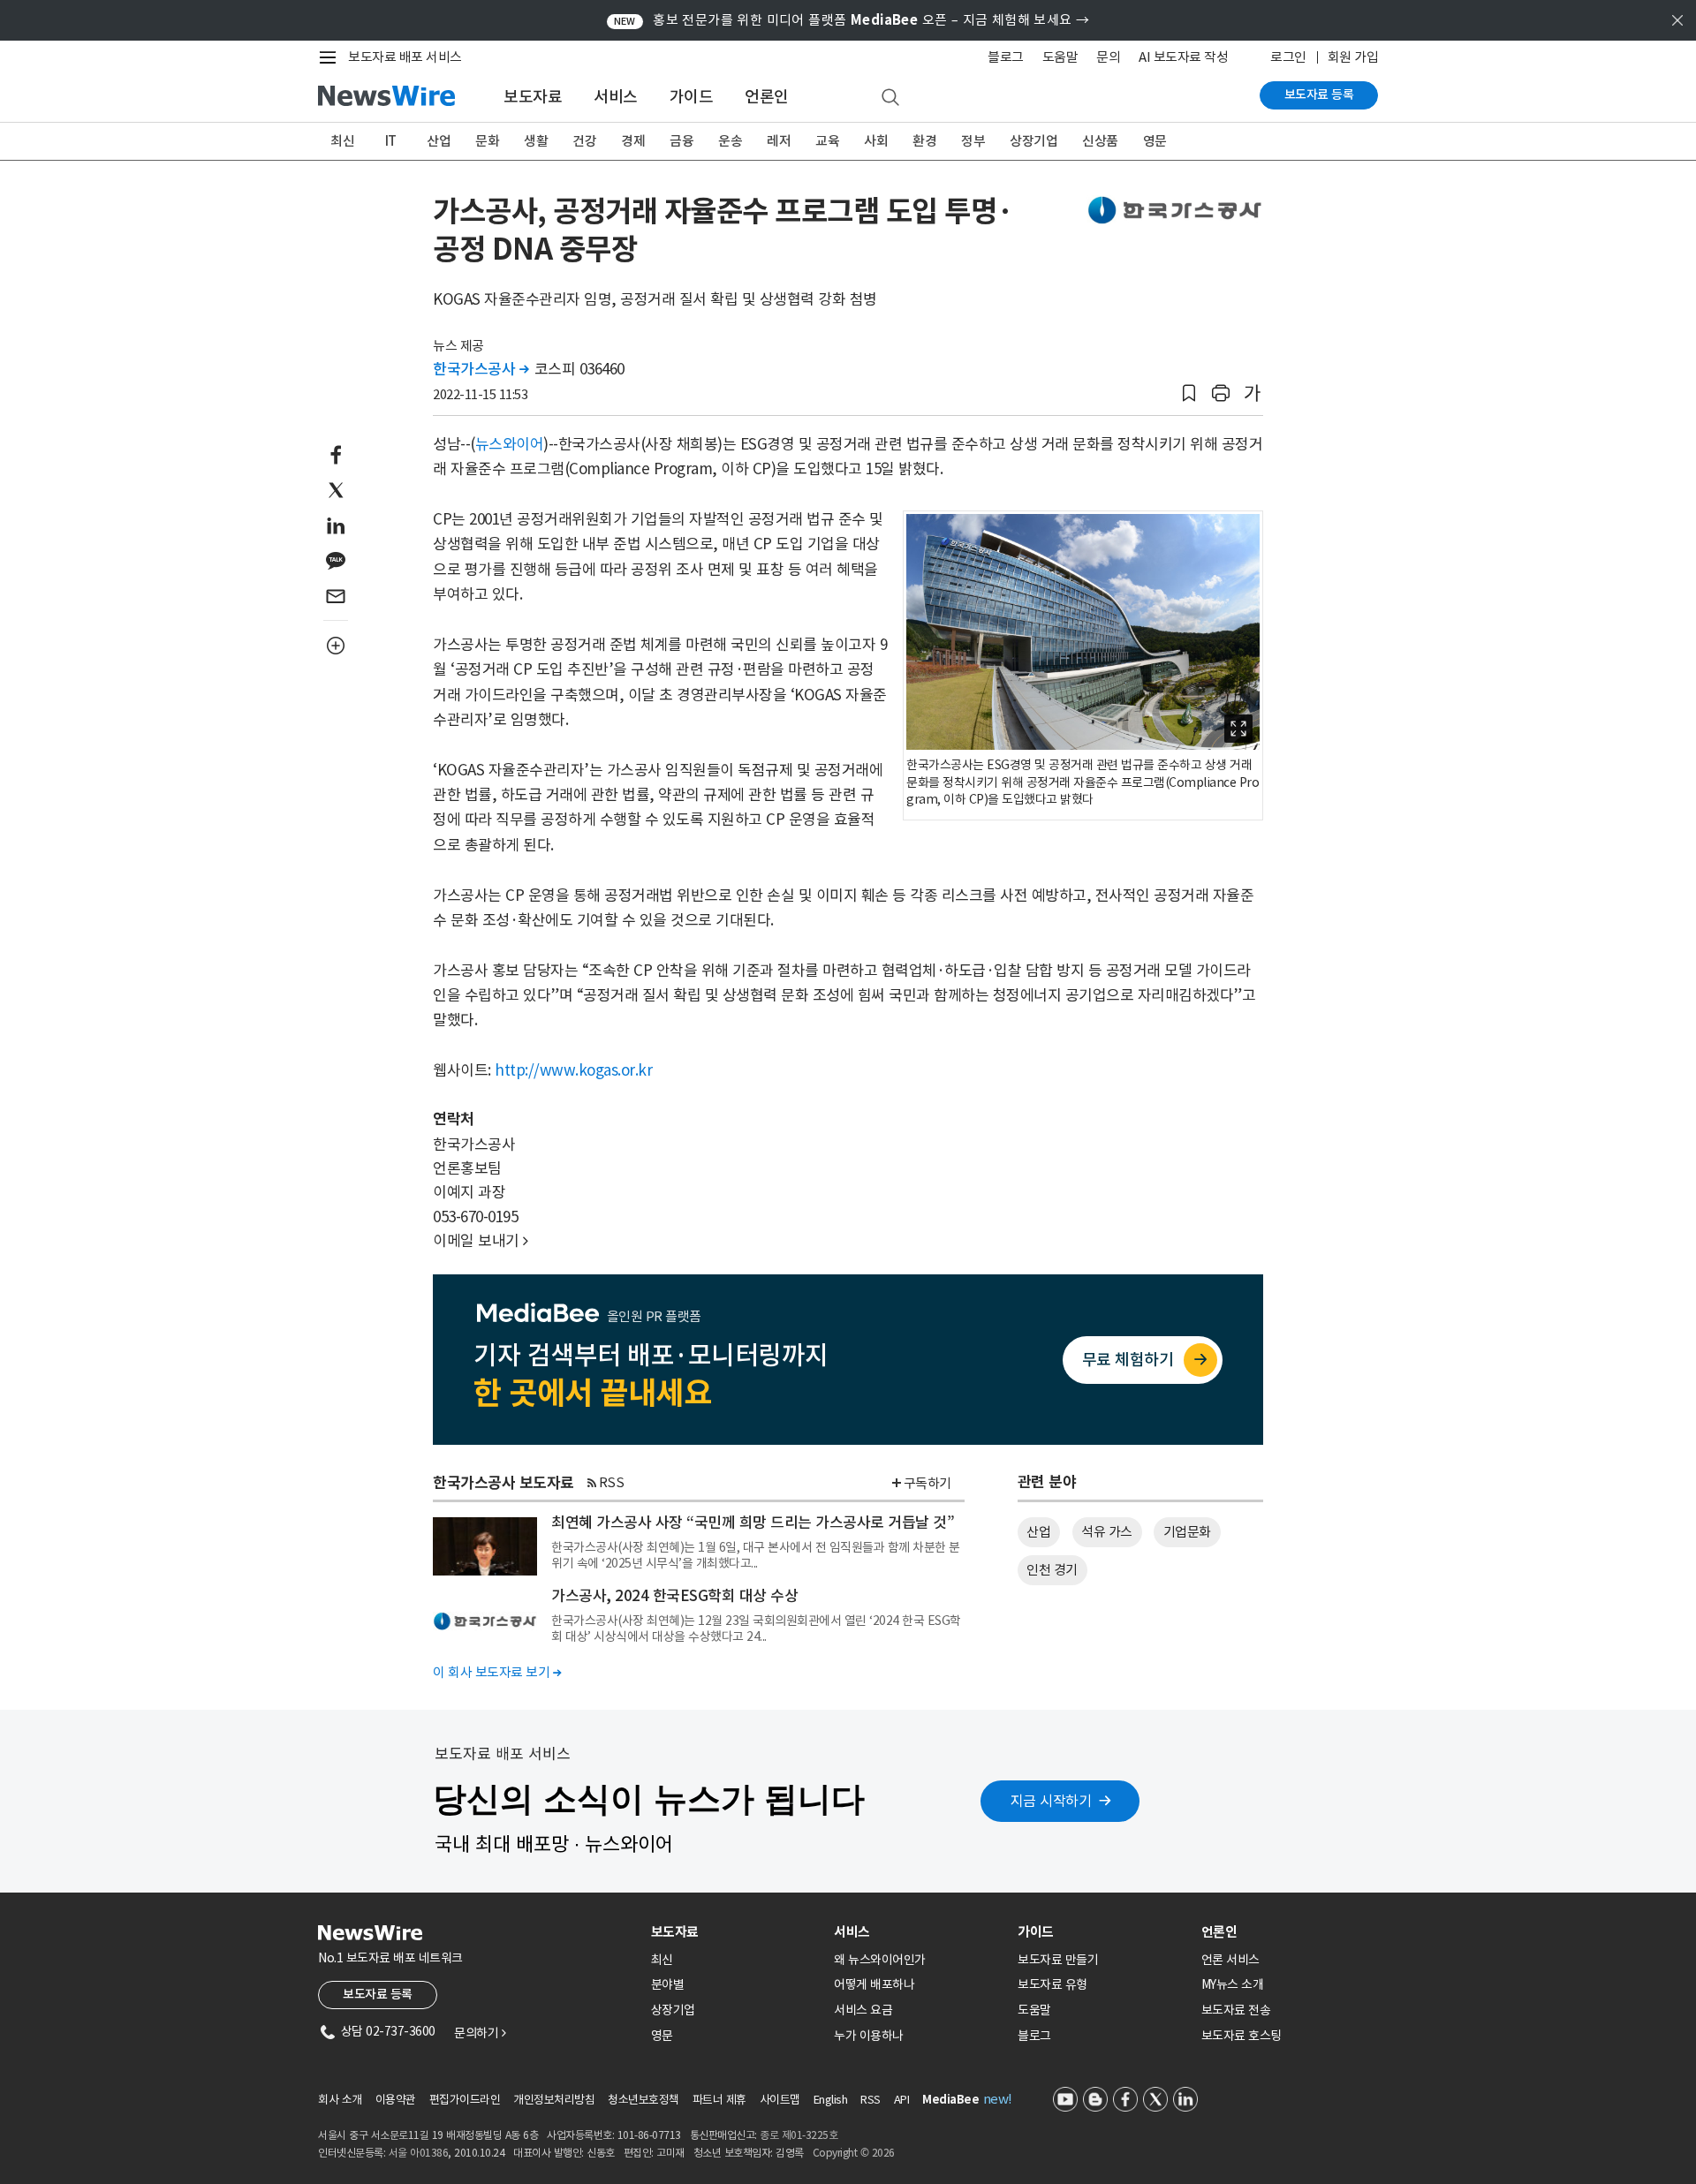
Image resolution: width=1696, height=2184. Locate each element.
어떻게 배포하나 (874, 1984)
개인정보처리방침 (554, 2100)
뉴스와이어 (510, 444)
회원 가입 (1353, 57)
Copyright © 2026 (854, 2153)
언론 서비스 (1230, 1960)
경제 (633, 141)
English (831, 2100)
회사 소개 (340, 2100)
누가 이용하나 (869, 2036)
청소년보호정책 (644, 2100)
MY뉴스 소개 (1233, 1984)
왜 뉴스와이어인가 (880, 1960)
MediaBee (950, 2100)
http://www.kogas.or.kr (573, 1070)
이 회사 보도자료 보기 (497, 1672)
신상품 (1100, 141)
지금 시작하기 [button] (1051, 1801)
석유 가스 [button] (1107, 1532)
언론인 (767, 97)
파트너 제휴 (719, 2100)
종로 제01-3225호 (799, 2135)
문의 (1108, 57)
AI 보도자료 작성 (1183, 57)
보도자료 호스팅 (1242, 2036)
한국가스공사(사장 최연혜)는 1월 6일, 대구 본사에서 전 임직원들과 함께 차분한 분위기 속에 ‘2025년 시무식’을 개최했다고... (756, 1555)
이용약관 (396, 2100)
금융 (681, 141)
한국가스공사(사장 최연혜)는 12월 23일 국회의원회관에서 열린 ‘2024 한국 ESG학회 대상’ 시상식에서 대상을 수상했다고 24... (756, 1629)
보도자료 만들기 (1058, 1960)
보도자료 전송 (1236, 2010)
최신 (342, 141)
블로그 (1006, 57)
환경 (924, 141)
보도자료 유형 (1052, 1984)
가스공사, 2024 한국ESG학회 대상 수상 (674, 1596)
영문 (1155, 141)
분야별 (668, 1984)
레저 (779, 141)
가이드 (692, 97)
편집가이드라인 (465, 2100)
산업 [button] (1038, 1532)
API (902, 2100)
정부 (973, 141)
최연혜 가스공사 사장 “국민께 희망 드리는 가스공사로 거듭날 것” (753, 1523)
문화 (487, 141)
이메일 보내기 (481, 1241)
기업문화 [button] (1187, 1532)
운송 (730, 141)
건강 (584, 141)
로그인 (1288, 57)
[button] (1189, 393)
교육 (827, 141)
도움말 (1060, 57)
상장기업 (1033, 141)
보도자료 (533, 97)
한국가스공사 (481, 369)
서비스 (616, 97)
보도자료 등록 (1319, 94)
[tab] (736, 1932)
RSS (612, 1482)
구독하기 (927, 1483)
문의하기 (480, 2033)
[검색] (890, 98)
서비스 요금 (863, 2010)
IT (391, 141)
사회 (876, 141)
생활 (536, 141)
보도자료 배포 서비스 (405, 57)
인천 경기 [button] (1052, 1570)
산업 (439, 141)
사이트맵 (780, 2100)
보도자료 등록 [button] (378, 1994)
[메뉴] (331, 57)
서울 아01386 (419, 2153)
